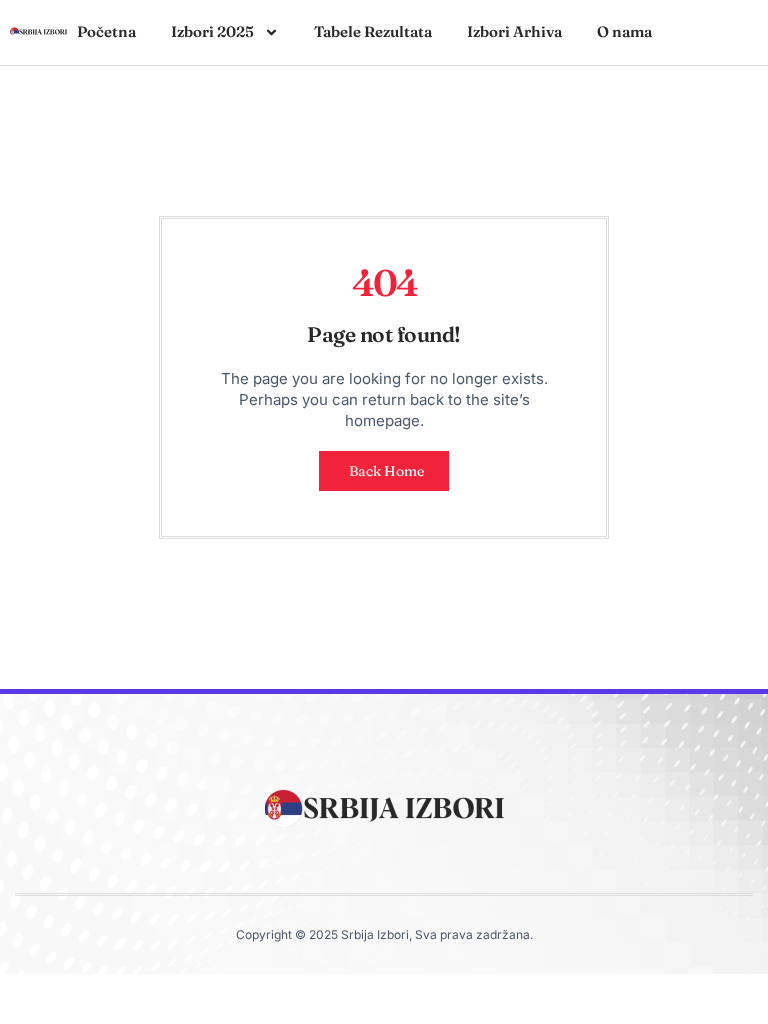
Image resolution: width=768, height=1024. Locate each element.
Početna (106, 31)
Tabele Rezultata (373, 31)
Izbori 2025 (212, 31)
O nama (624, 31)
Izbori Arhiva (514, 31)
